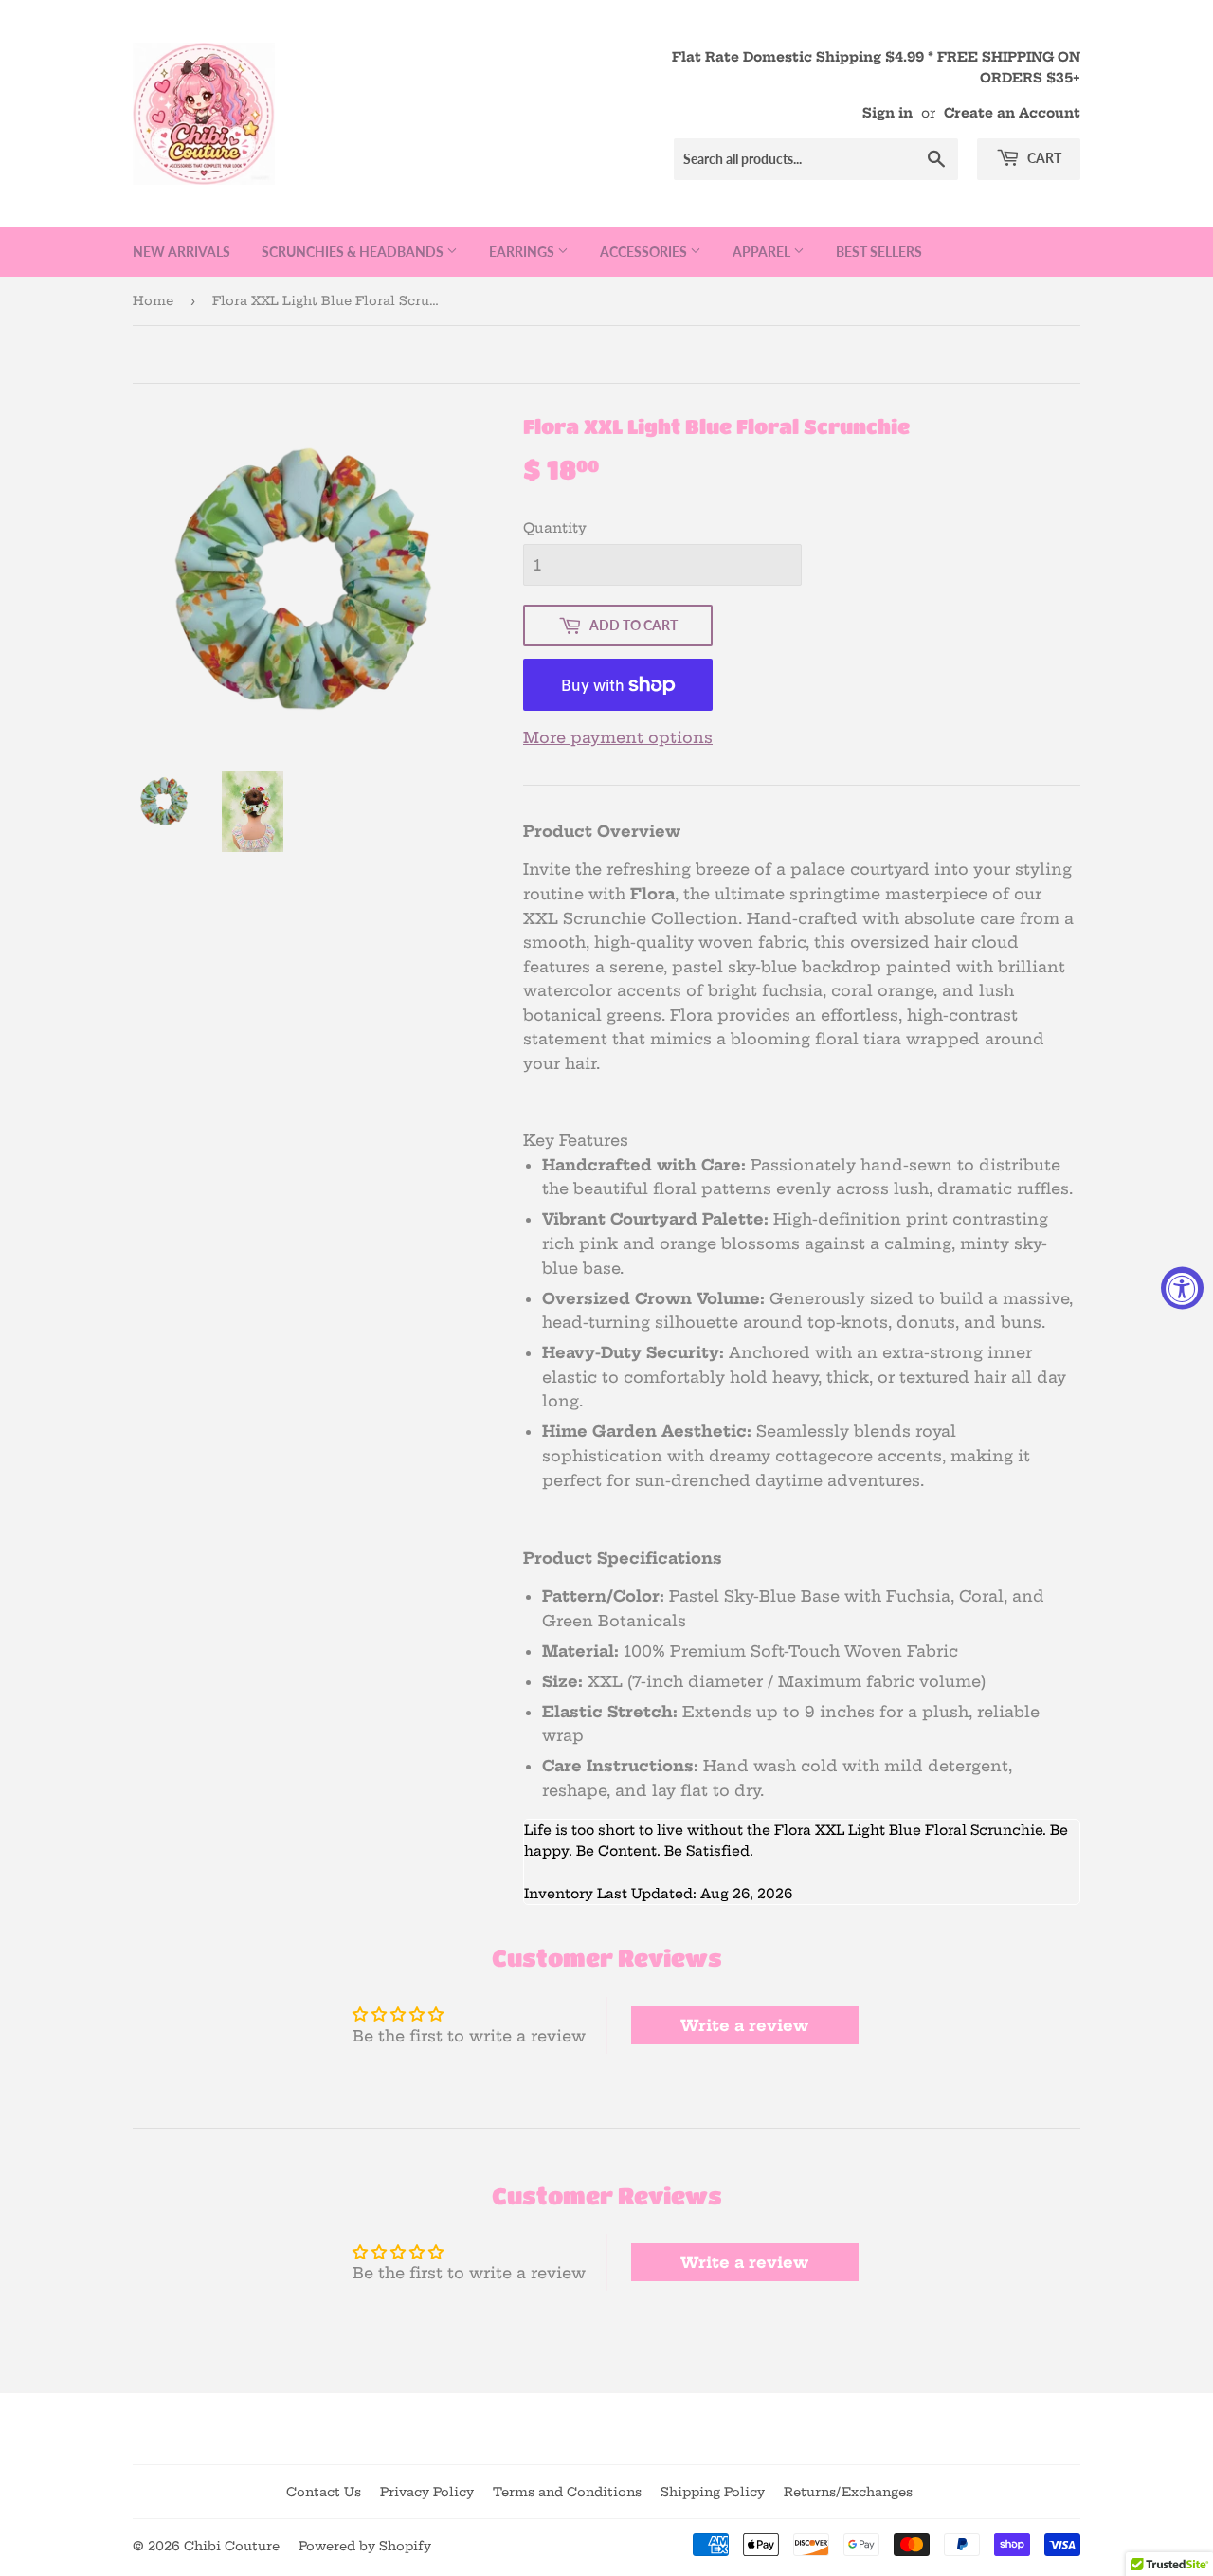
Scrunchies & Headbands (354, 252)
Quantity (555, 528)
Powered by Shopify (365, 2546)
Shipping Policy (713, 2492)
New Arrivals (181, 252)
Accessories (645, 252)
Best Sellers (879, 252)
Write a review (744, 2025)
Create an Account (1012, 113)
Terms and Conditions (567, 2492)
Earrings (523, 252)
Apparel (763, 252)
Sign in (887, 113)
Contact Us (324, 2492)
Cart (1043, 158)
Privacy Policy (427, 2492)
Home (153, 300)
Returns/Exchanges (848, 2492)
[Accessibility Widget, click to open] (1182, 1288)
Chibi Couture (232, 2546)
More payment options (618, 737)
